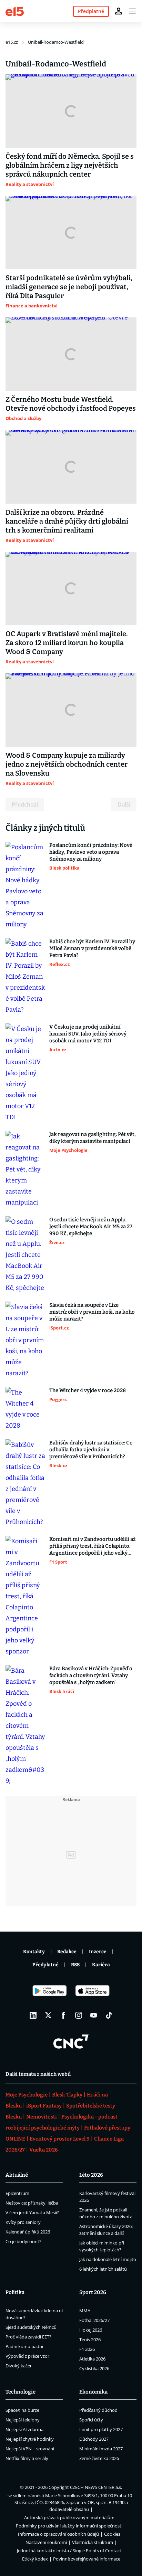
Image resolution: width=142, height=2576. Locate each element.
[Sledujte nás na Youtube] (94, 2015)
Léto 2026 (91, 2175)
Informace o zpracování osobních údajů (58, 2534)
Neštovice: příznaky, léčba (32, 2203)
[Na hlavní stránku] (15, 11)
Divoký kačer (19, 2366)
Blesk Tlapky (67, 2095)
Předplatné (45, 1965)
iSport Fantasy (44, 2106)
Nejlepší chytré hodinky (30, 2439)
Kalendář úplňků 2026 (28, 2232)
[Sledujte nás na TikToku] (109, 2015)
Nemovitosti (42, 2117)
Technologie (21, 2392)
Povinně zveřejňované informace (87, 2559)
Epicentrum (17, 2193)
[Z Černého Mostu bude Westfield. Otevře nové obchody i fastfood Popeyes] (71, 354)
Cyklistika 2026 (94, 2368)
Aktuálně (17, 2175)
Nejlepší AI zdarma (24, 2429)
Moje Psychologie (27, 2095)
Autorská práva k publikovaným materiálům (69, 2517)
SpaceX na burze (22, 2410)
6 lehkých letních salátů (103, 2269)
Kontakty (34, 1952)
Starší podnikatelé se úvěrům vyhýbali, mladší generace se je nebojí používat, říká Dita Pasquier (69, 287)
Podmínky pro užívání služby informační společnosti (69, 2526)
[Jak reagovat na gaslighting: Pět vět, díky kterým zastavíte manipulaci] (25, 1169)
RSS (75, 1965)
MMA (85, 2311)
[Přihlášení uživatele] (119, 11)
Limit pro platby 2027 (101, 2429)
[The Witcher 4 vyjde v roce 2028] (25, 1409)
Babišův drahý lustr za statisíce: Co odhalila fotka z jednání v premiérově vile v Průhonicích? (91, 1450)
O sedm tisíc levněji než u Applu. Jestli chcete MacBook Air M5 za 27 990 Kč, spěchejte (91, 1227)
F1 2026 (87, 2349)
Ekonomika (93, 2392)
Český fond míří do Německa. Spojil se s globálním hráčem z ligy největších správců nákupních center (70, 165)
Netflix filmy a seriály (27, 2458)
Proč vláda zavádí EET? (28, 2337)
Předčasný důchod (98, 2410)
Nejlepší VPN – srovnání (30, 2449)
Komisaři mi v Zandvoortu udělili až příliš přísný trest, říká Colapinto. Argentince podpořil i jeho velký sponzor (92, 1546)
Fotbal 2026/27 (94, 2320)
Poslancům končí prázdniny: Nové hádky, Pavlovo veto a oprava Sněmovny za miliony (91, 852)
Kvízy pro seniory (23, 2222)
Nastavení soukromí (46, 2542)
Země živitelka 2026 (99, 2458)
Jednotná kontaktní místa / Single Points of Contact (69, 2551)
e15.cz (12, 42)
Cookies (112, 2534)
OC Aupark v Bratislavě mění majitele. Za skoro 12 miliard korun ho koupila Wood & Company (67, 643)
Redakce (67, 1952)
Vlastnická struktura (93, 2542)
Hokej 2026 (91, 2330)
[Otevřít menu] (132, 11)
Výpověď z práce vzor (27, 2356)
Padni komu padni (24, 2346)
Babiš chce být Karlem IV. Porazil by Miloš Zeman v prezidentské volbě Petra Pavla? (92, 948)
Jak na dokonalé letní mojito (108, 2259)
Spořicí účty (91, 2420)
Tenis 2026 (90, 2340)
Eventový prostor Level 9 (60, 2139)
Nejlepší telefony (23, 2420)
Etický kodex (35, 2559)
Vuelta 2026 (44, 2150)
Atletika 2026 (92, 2359)
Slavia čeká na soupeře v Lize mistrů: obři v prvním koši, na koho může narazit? (92, 1312)
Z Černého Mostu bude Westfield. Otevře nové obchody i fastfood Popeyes (71, 404)
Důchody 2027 (94, 2439)
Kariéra (101, 1965)
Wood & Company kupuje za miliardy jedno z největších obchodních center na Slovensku (67, 764)
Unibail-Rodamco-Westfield (56, 42)
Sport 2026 (93, 2292)
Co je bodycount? (23, 2241)
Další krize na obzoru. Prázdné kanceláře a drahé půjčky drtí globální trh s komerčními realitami (67, 521)
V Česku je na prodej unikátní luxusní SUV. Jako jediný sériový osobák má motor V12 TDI (88, 1034)
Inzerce (98, 1952)
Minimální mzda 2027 (101, 2449)
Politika (15, 2292)
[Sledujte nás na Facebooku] (63, 2015)
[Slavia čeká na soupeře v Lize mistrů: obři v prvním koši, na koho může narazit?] (25, 1340)
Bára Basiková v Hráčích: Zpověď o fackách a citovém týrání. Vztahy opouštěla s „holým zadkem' (91, 1675)
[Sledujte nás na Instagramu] (79, 2015)
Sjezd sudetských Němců (31, 2327)
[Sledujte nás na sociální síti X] (48, 2015)
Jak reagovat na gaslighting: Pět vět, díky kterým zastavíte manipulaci (93, 1138)
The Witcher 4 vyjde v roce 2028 (88, 1390)
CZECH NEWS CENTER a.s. (96, 2487)
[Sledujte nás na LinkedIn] (33, 2015)
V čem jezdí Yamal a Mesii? (32, 2212)
